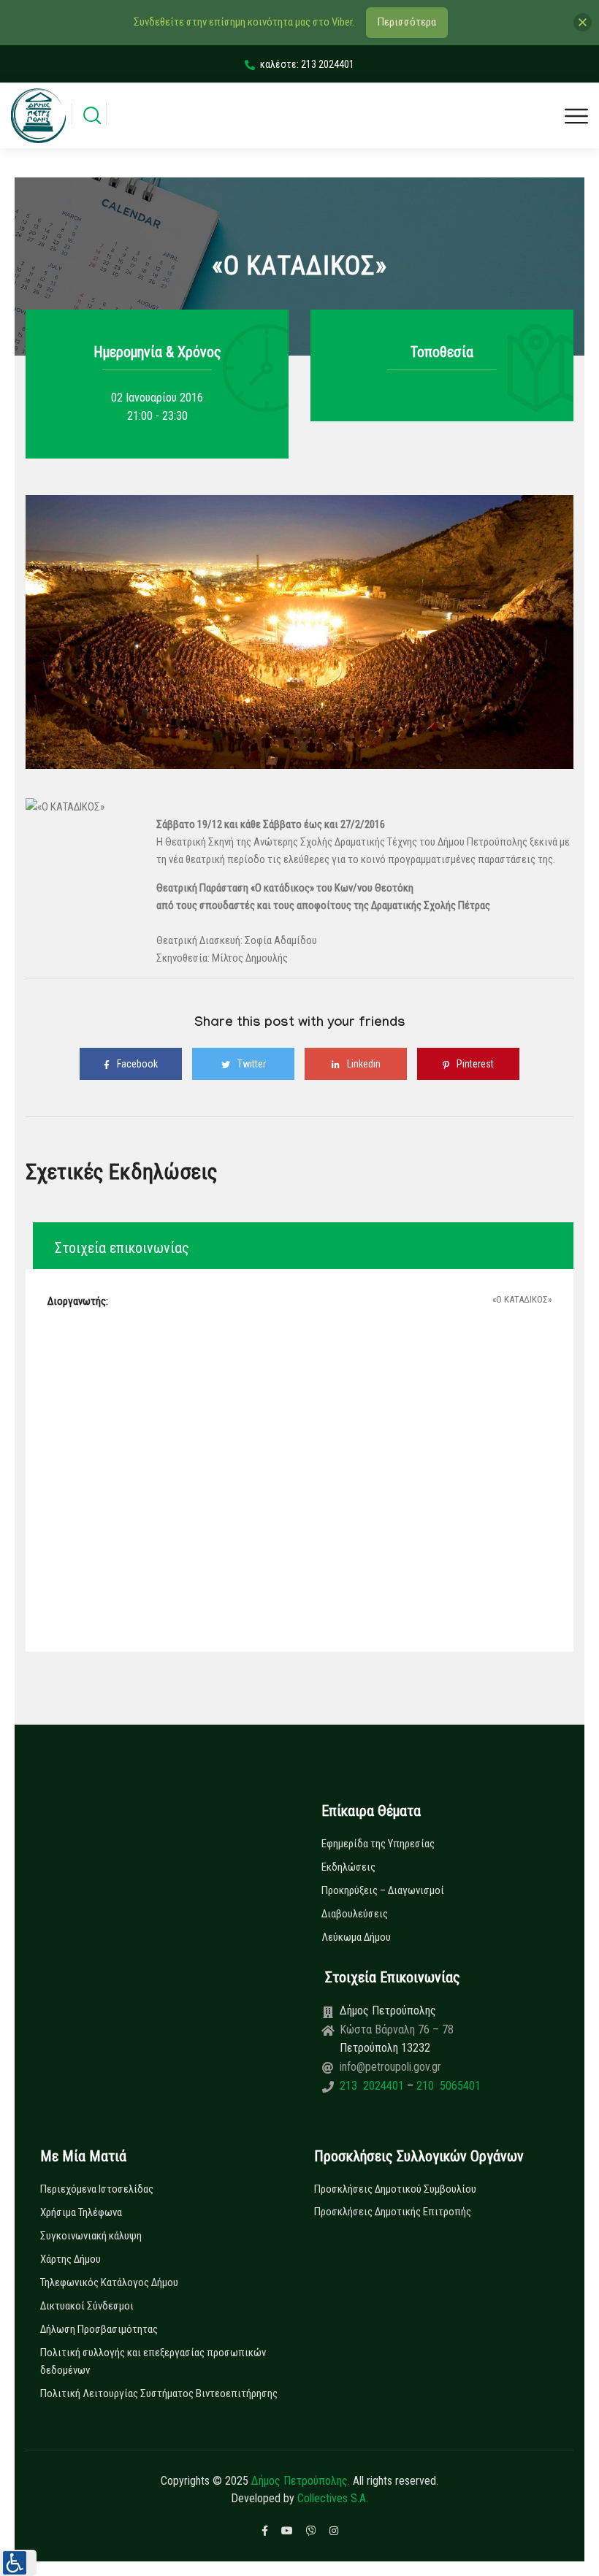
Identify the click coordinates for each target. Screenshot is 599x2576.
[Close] (583, 22)
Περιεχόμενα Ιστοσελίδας (97, 2189)
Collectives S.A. (333, 2498)
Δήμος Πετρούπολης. (301, 2481)
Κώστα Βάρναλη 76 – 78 (397, 2029)
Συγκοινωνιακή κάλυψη (91, 2236)
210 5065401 (447, 2086)
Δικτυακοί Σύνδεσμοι (87, 2306)
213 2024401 (373, 2086)
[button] (18, 2563)
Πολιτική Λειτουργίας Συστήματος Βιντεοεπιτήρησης (159, 2393)
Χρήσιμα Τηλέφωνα (81, 2212)
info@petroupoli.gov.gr (390, 2067)
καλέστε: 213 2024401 (307, 64)
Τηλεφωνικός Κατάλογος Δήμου (109, 2282)
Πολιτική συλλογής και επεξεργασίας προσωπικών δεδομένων (153, 2361)
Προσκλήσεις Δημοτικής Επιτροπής (393, 2212)
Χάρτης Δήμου (70, 2259)
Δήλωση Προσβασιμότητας (99, 2329)
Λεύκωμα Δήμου (356, 1937)
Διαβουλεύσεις (355, 1914)
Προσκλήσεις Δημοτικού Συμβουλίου (395, 2189)
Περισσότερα (407, 22)
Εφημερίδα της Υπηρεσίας (378, 1844)
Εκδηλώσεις (348, 1867)
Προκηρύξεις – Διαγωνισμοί (383, 1890)
